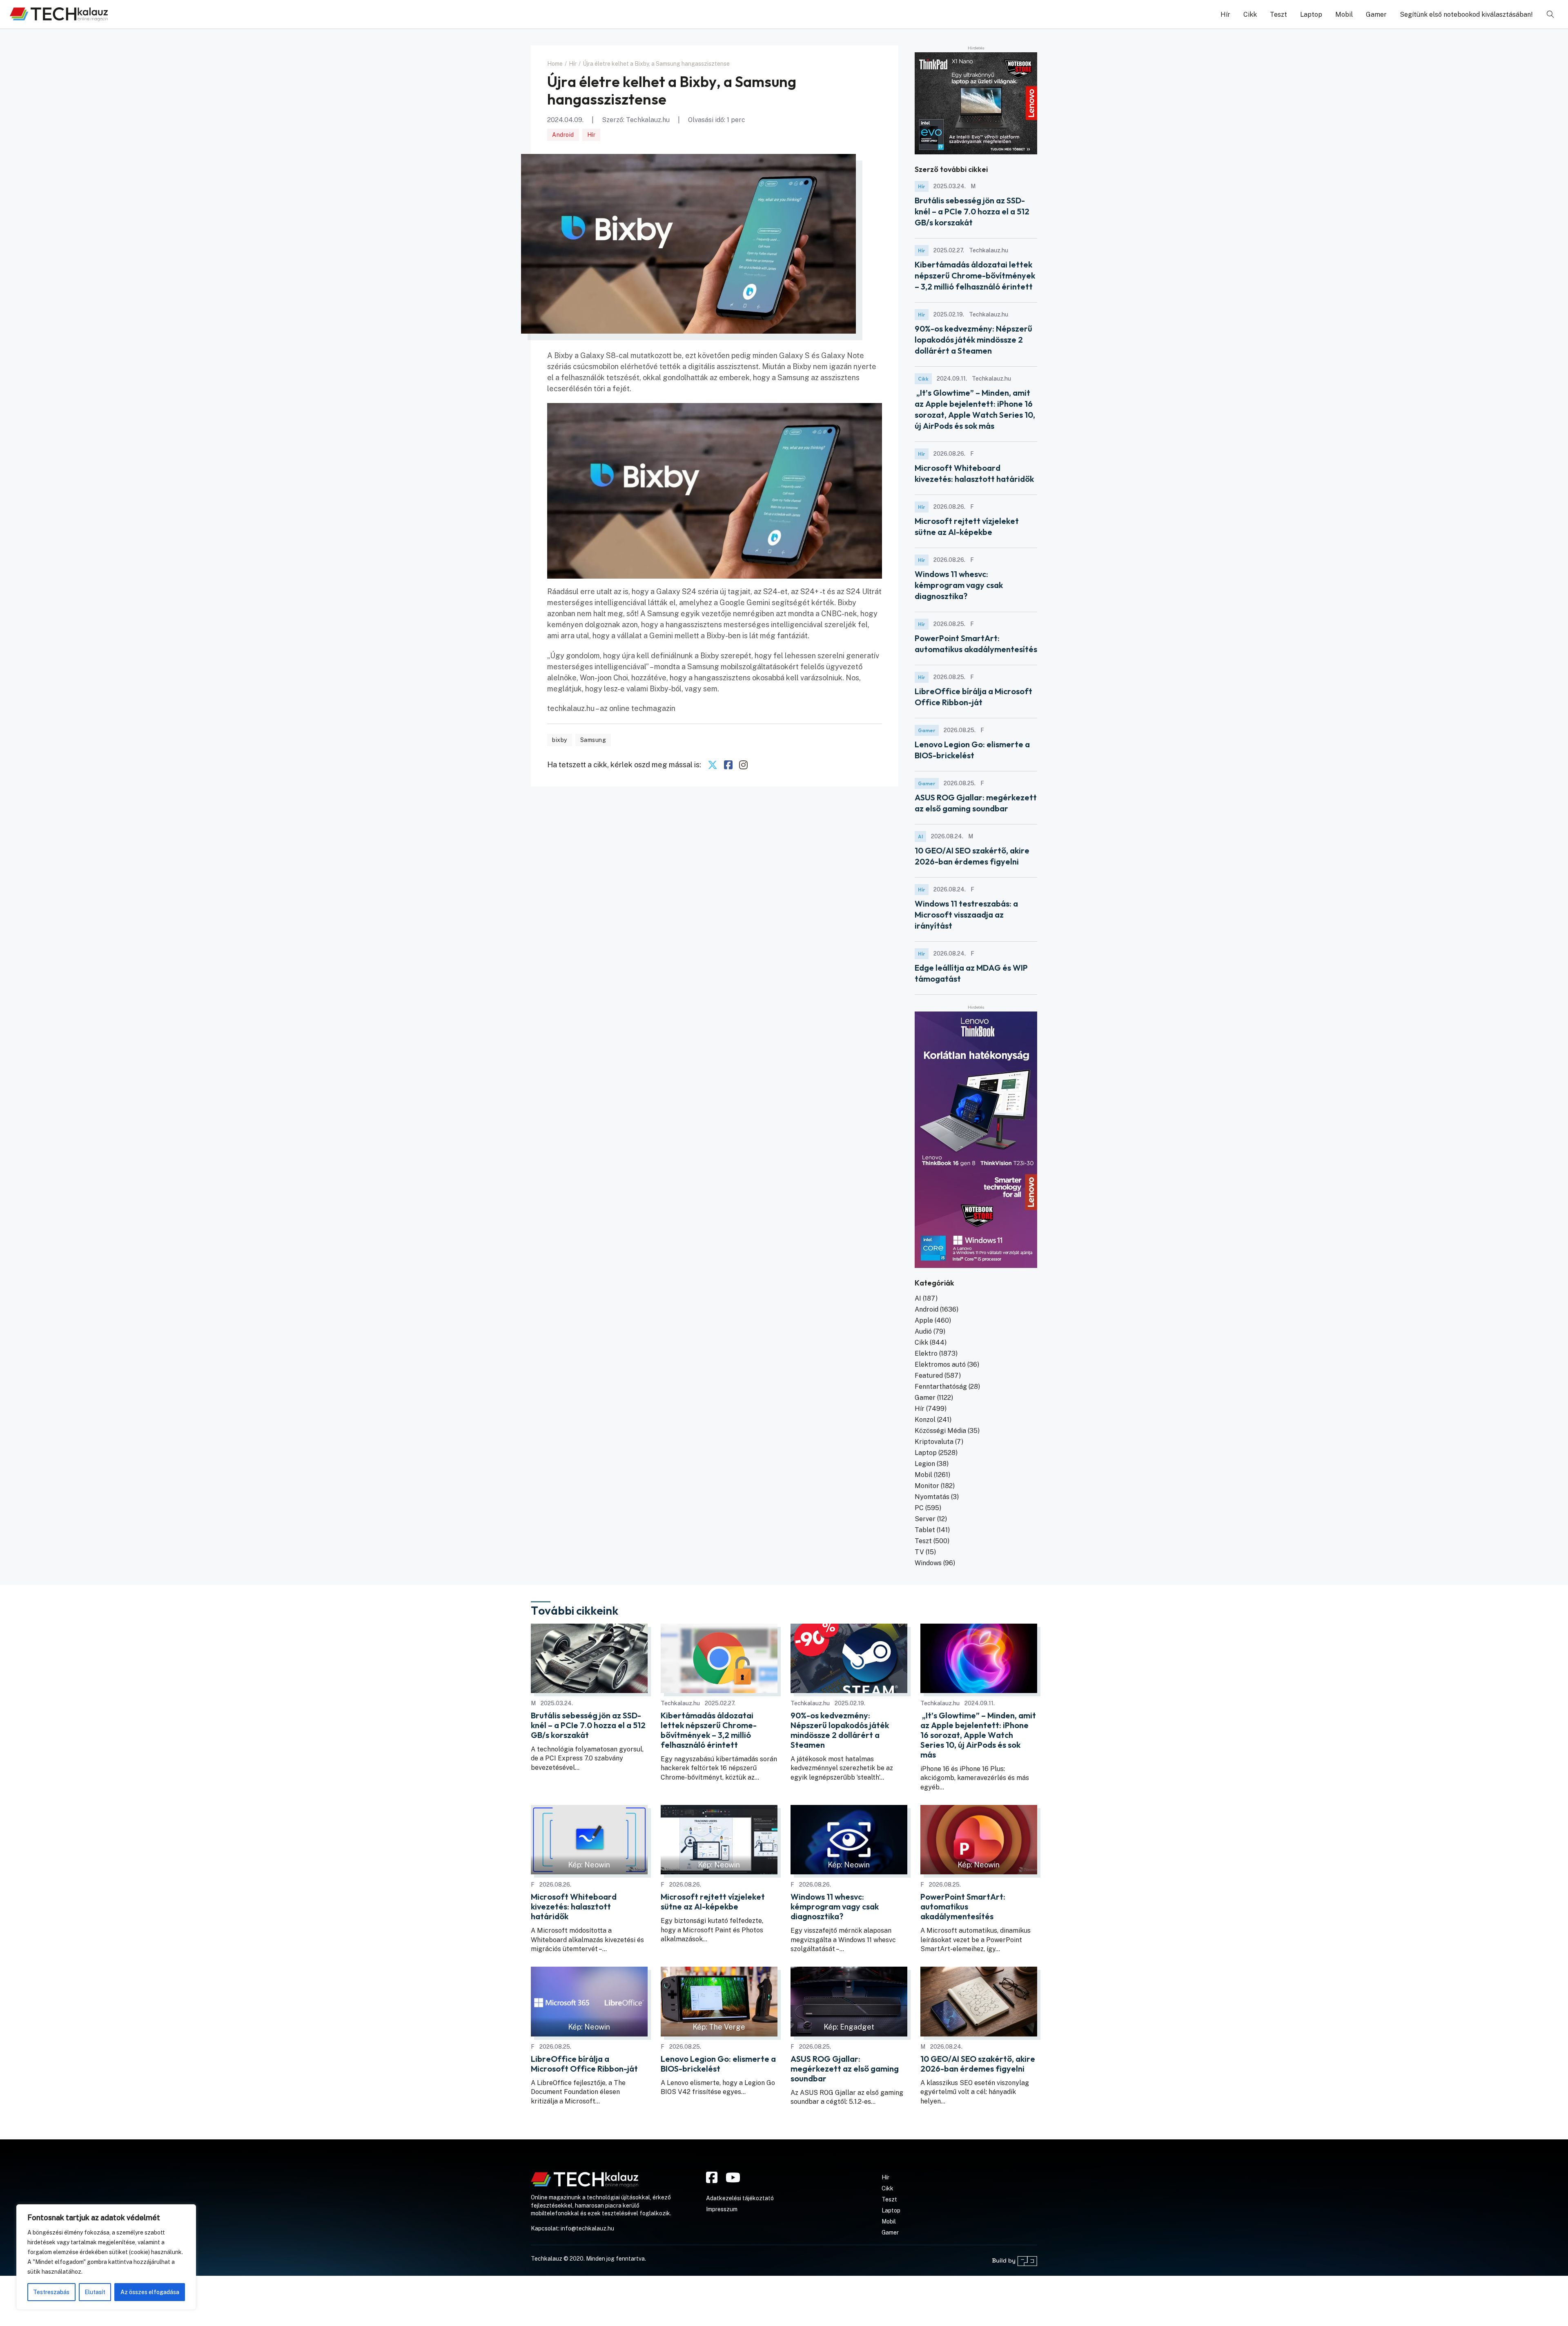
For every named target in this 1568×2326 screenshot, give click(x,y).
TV (919, 1552)
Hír (1225, 14)
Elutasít (95, 2292)
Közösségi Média (940, 1431)
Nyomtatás (932, 1497)
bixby (560, 740)
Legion (925, 1464)
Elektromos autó (940, 1365)
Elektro (926, 1353)
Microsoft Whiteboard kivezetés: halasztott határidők (574, 1907)
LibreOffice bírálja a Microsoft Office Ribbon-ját (584, 2064)
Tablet (925, 1530)
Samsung (593, 740)
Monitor (927, 1486)
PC (919, 1508)
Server (925, 1519)
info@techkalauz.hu (587, 2228)
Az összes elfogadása (150, 2292)
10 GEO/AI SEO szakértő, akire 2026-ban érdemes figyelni (978, 2064)
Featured (929, 1376)
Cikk (1250, 14)
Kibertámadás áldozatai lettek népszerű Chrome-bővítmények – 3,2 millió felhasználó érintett (975, 275)
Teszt (1278, 14)
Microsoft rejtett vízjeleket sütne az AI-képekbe (713, 1902)
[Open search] (1550, 14)
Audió (923, 1331)
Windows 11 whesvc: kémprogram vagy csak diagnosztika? (959, 585)
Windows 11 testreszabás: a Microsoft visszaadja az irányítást (966, 915)
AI (920, 837)
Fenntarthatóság (941, 1387)
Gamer (1376, 14)
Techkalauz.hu (648, 120)
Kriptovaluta (934, 1442)
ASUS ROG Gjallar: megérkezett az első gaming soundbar (845, 2069)
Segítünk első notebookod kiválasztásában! (1466, 14)
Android (563, 135)
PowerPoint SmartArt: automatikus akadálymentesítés (963, 1907)
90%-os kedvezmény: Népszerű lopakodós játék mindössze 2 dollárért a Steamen (973, 340)
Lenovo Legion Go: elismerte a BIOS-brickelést (718, 2064)
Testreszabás (51, 2292)
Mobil (1344, 14)
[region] (106, 2257)
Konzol (925, 1420)
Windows (928, 1563)
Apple (924, 1320)
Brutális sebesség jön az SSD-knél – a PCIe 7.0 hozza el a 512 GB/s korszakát (972, 211)
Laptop (1311, 14)
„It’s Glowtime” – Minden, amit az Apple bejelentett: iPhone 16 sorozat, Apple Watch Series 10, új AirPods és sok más (978, 1735)
